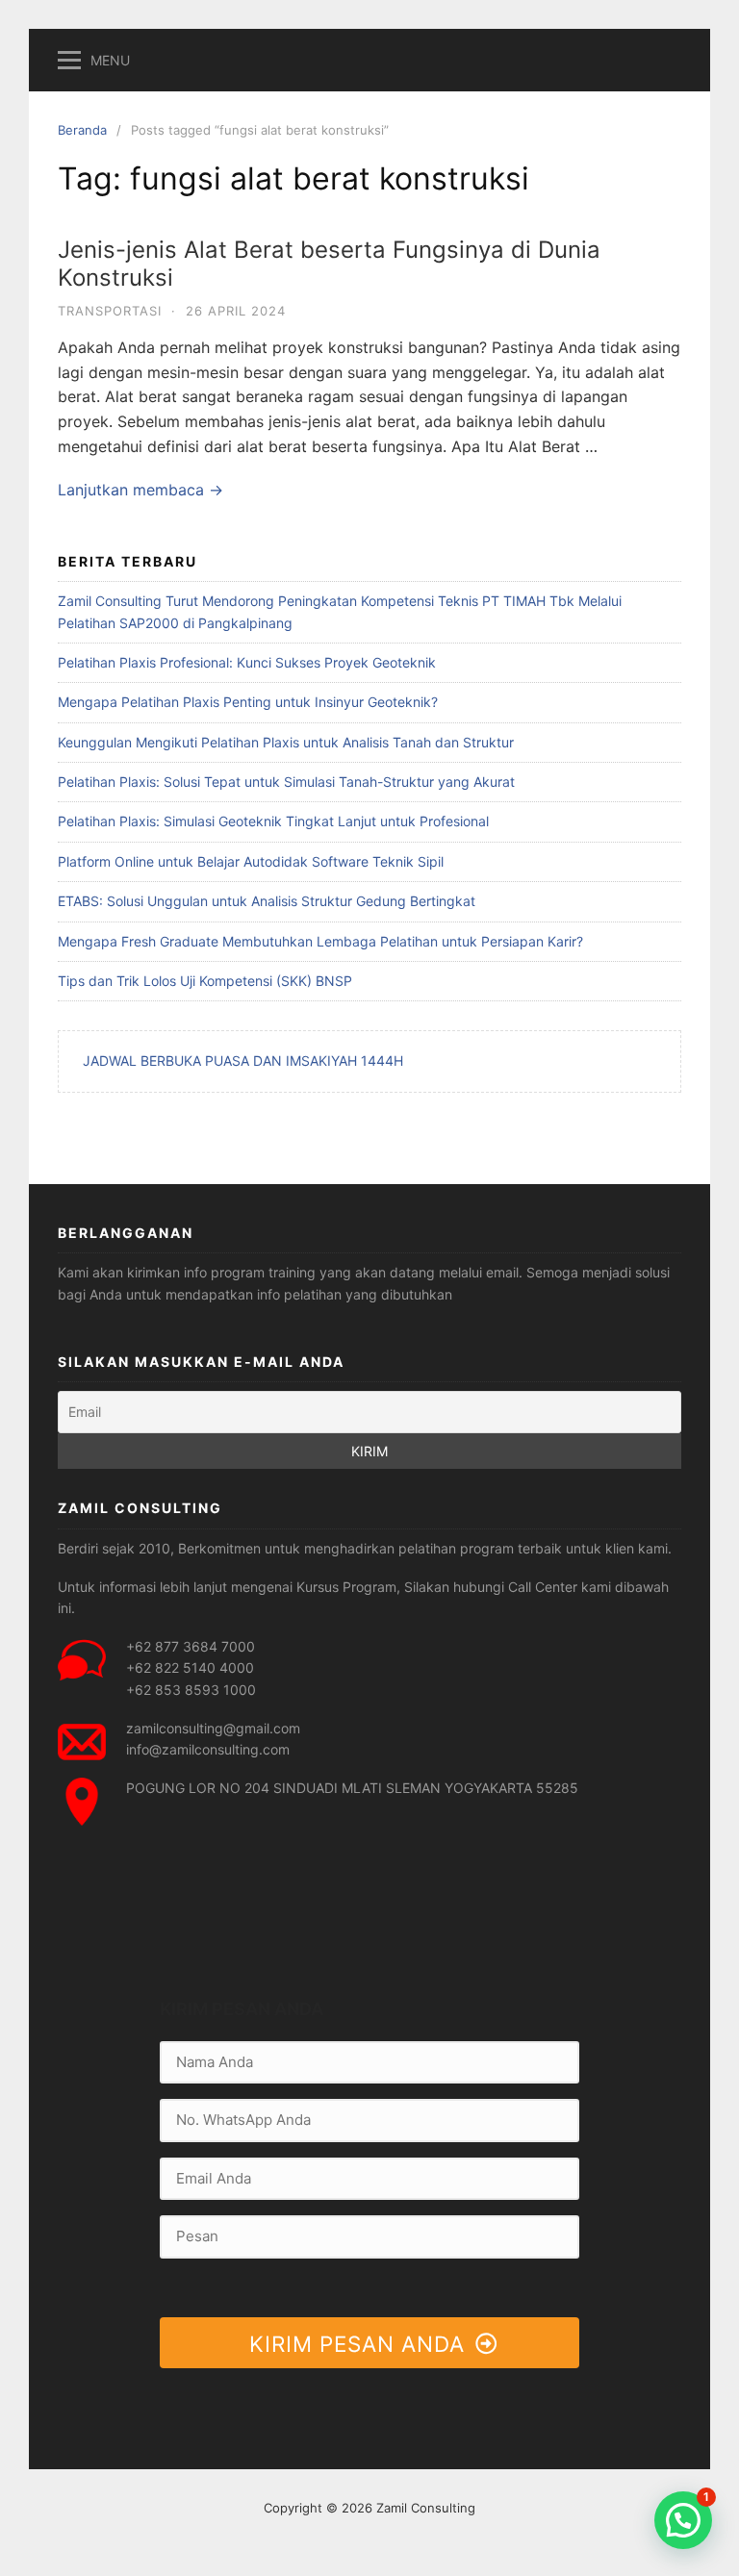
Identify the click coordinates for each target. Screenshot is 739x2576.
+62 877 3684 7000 (191, 1646)
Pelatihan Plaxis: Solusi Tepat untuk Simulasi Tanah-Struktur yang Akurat (286, 782)
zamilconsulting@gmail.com (213, 1728)
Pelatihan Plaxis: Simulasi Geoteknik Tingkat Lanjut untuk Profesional (273, 821)
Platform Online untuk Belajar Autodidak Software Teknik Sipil (251, 861)
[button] (683, 2520)
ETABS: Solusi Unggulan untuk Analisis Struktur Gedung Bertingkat (267, 901)
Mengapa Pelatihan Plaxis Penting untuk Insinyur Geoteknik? (248, 702)
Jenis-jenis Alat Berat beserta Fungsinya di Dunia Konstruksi (329, 264)
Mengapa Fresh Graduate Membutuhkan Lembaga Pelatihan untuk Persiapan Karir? (320, 941)
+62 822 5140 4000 (190, 1667)
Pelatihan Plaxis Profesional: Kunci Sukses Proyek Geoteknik (247, 662)
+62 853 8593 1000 (191, 1690)
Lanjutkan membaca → (140, 490)
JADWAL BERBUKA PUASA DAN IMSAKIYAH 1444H (243, 1061)
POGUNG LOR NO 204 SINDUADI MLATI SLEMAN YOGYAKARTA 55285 (352, 1788)
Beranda (82, 130)
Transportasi (110, 311)
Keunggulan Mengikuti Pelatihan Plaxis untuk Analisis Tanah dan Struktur (286, 742)
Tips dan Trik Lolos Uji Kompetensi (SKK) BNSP (205, 981)
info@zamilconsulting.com (208, 1749)
